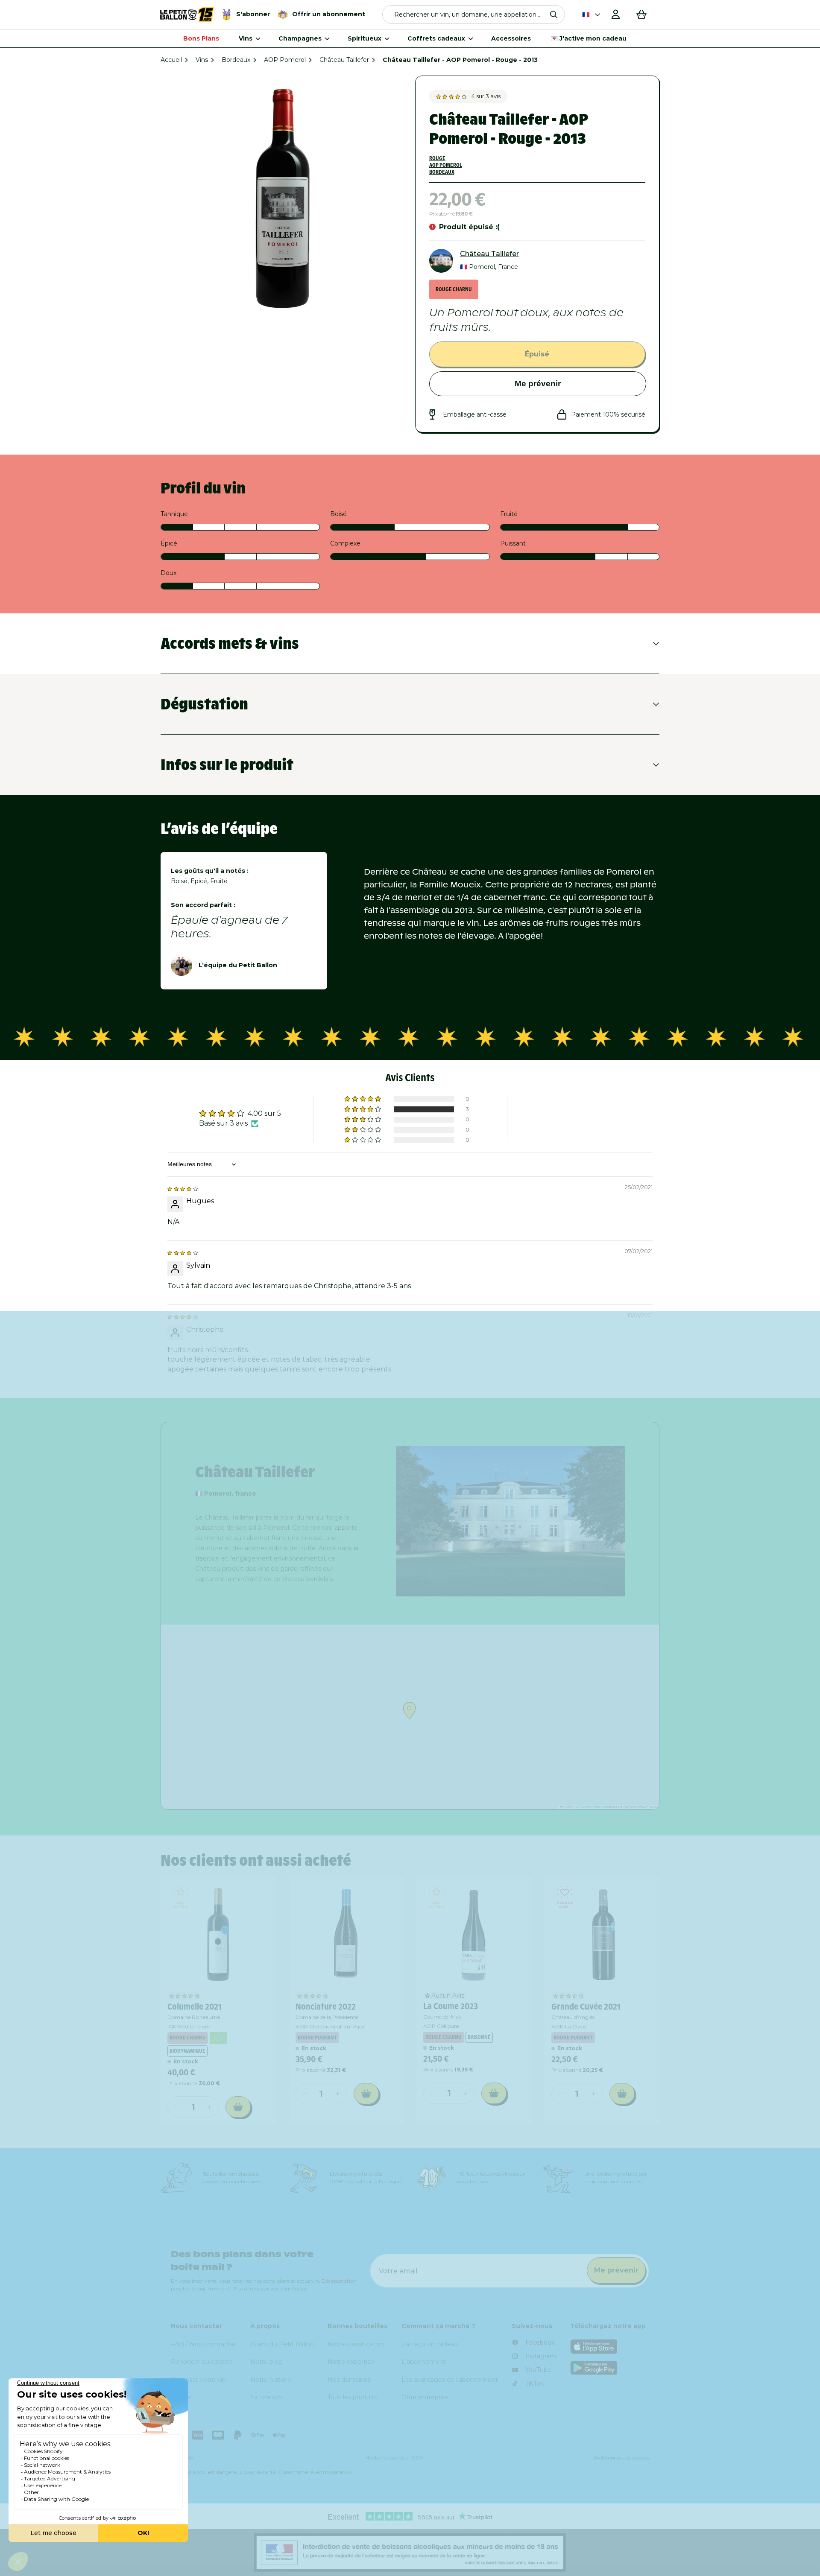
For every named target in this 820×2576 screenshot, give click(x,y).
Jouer (517, 1411)
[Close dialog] (609, 1176)
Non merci (517, 1440)
